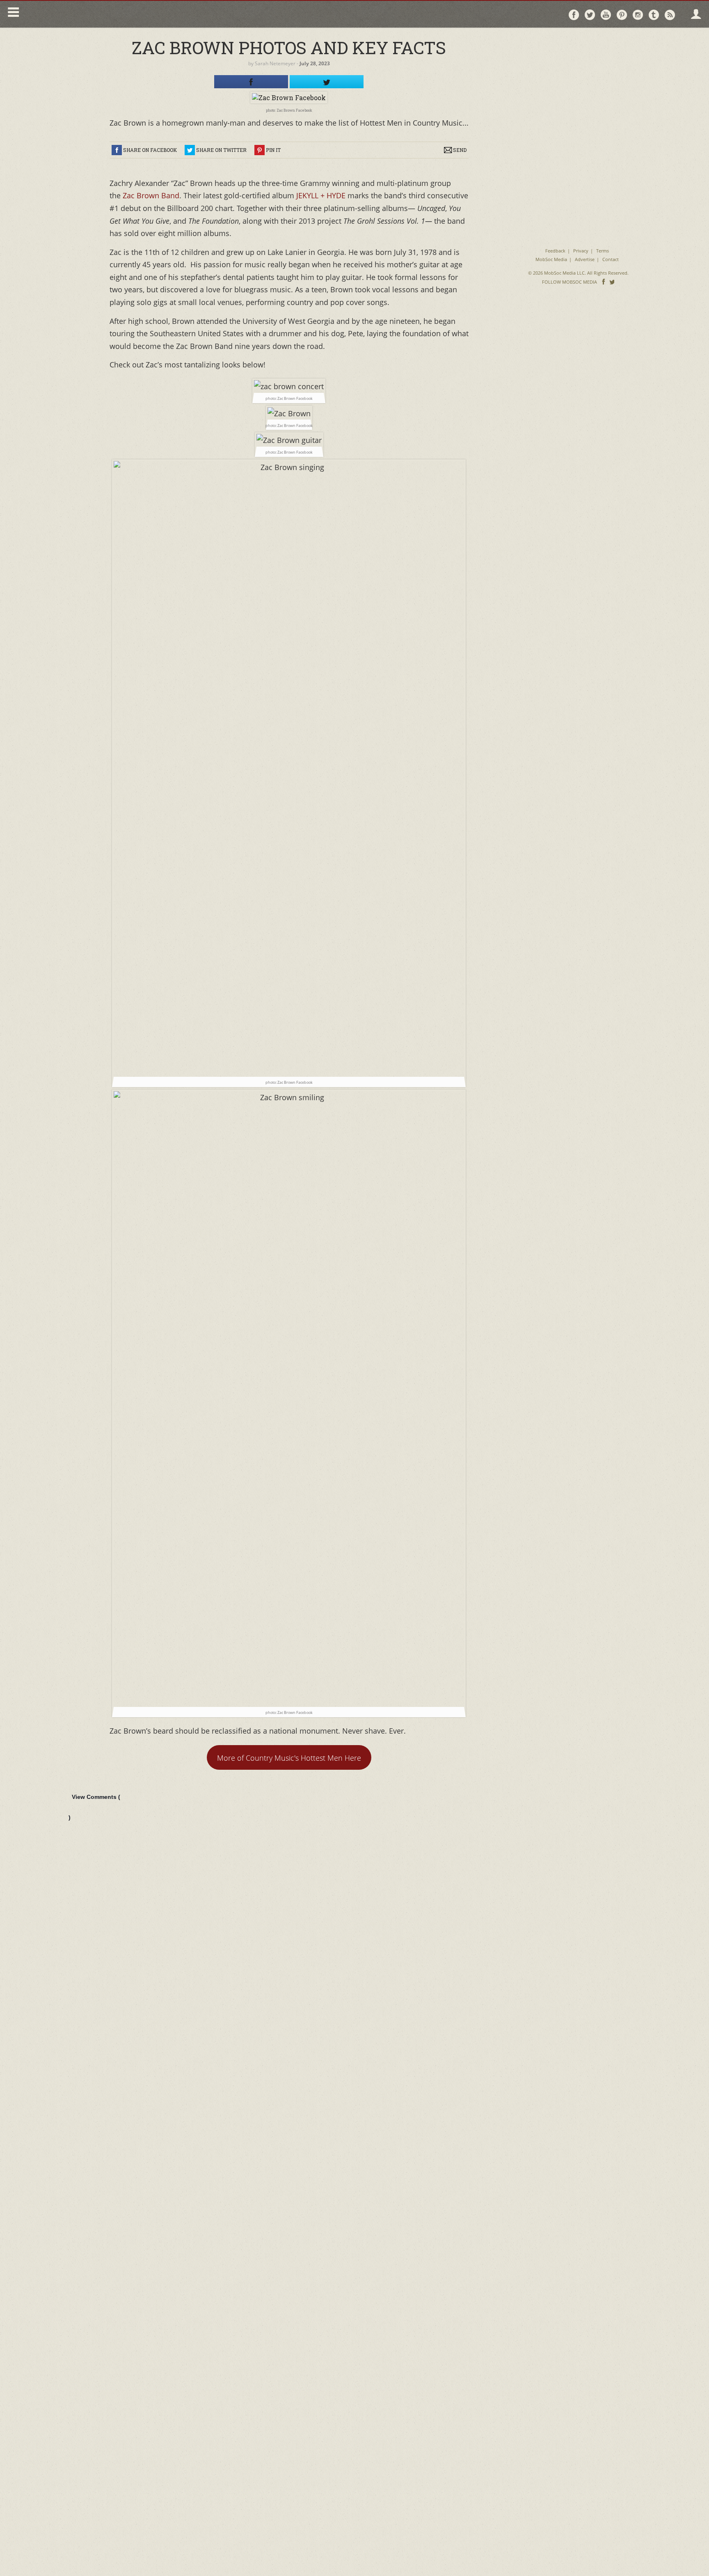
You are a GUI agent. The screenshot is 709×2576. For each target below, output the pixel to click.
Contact (611, 259)
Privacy (581, 251)
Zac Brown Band (151, 195)
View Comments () (94, 1807)
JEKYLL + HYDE (320, 195)
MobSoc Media (551, 259)
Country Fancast (93, 14)
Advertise (585, 259)
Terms (603, 251)
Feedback (555, 251)
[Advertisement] (578, 86)
